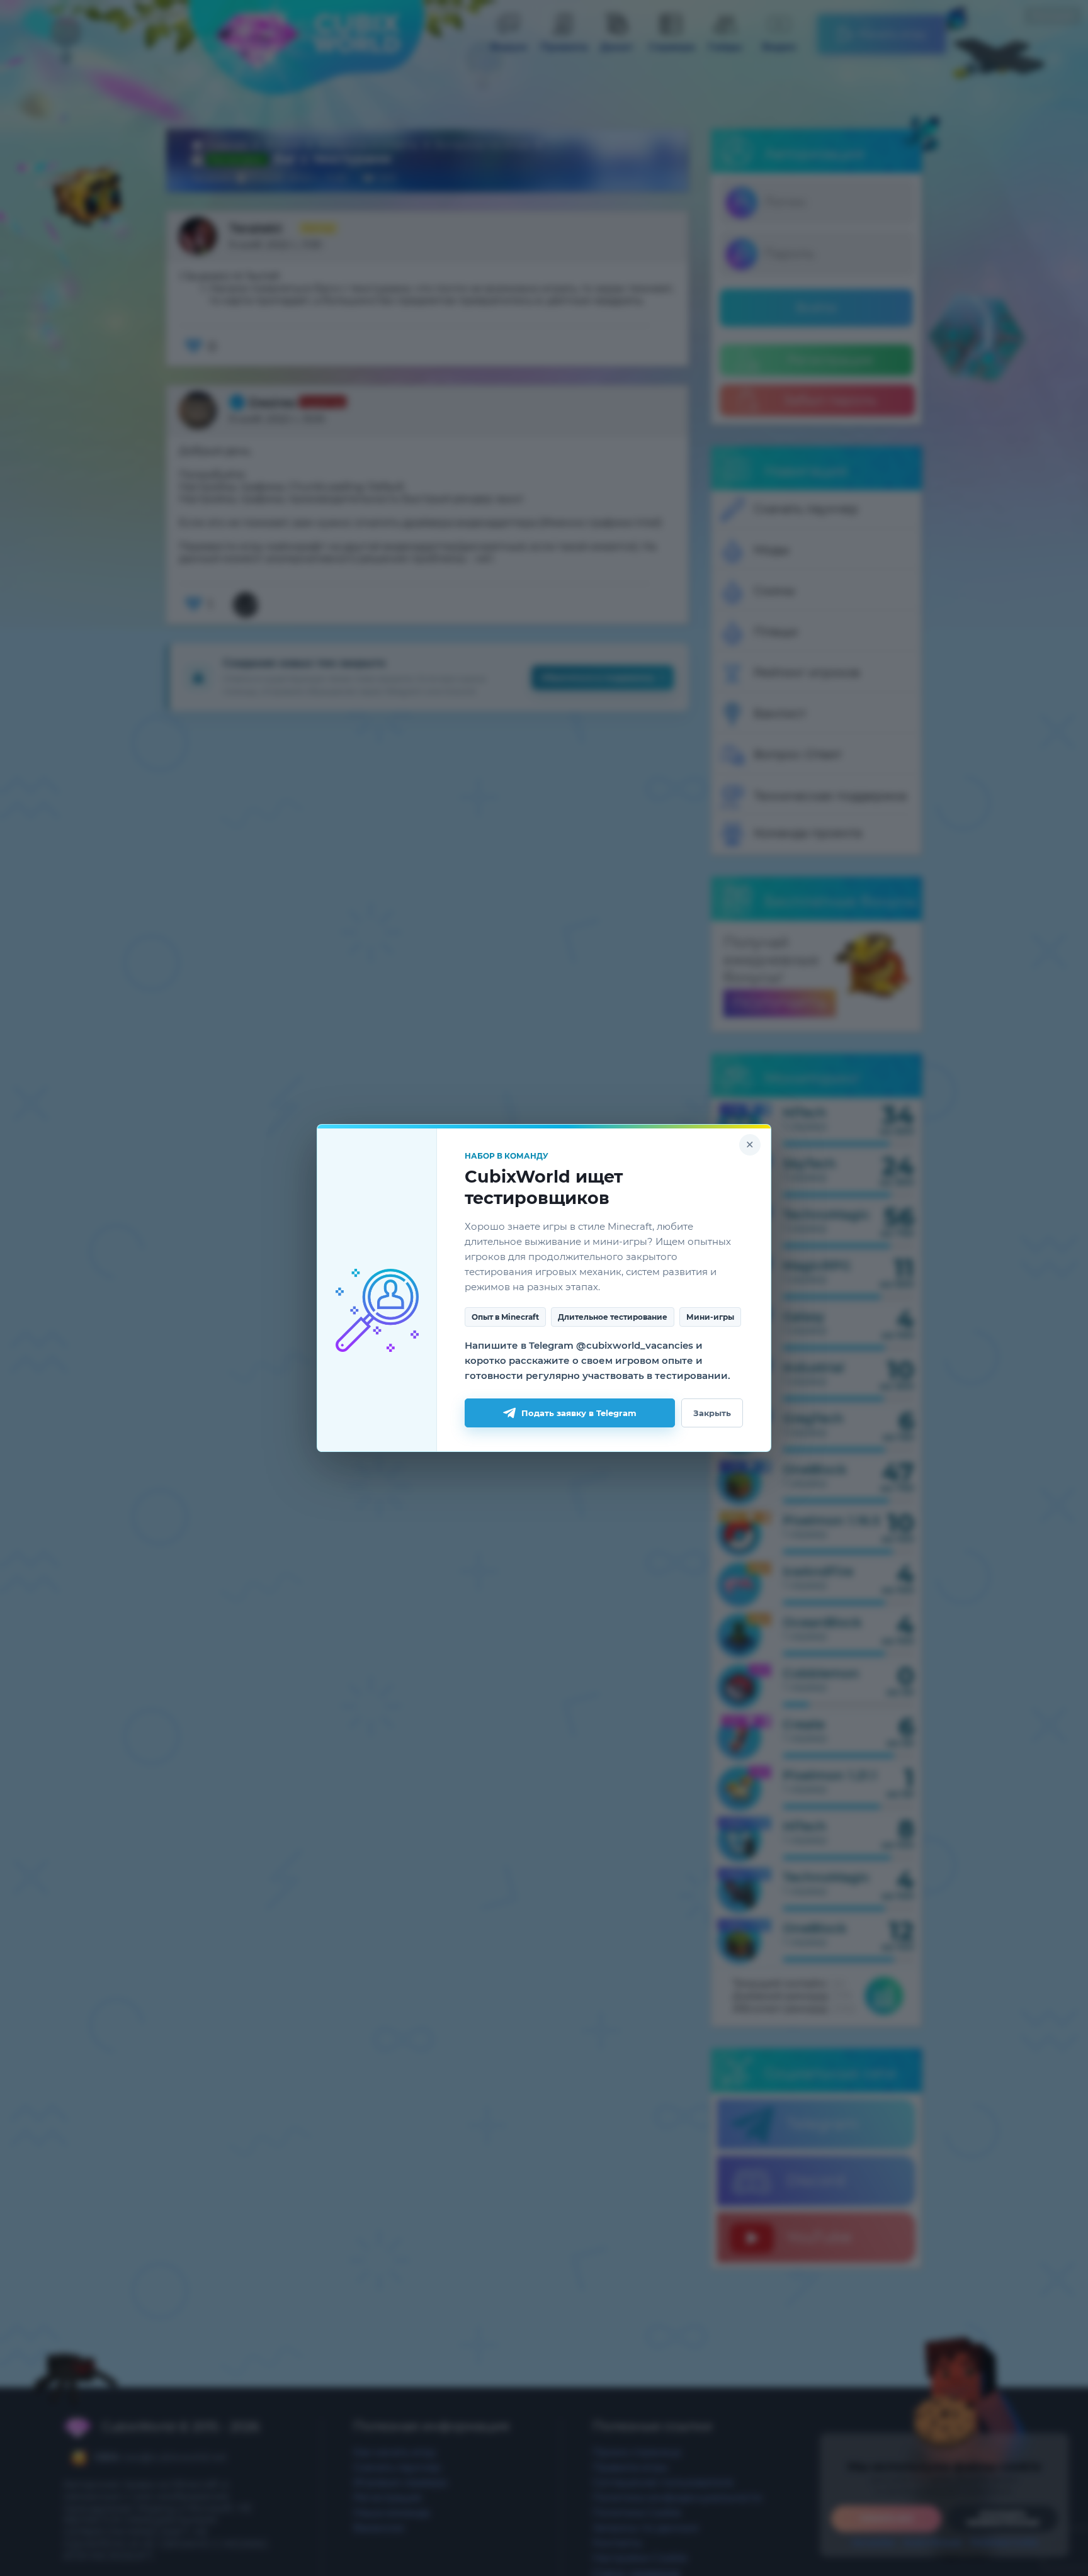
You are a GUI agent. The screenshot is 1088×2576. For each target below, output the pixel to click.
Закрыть (712, 1413)
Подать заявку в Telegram (579, 1413)
